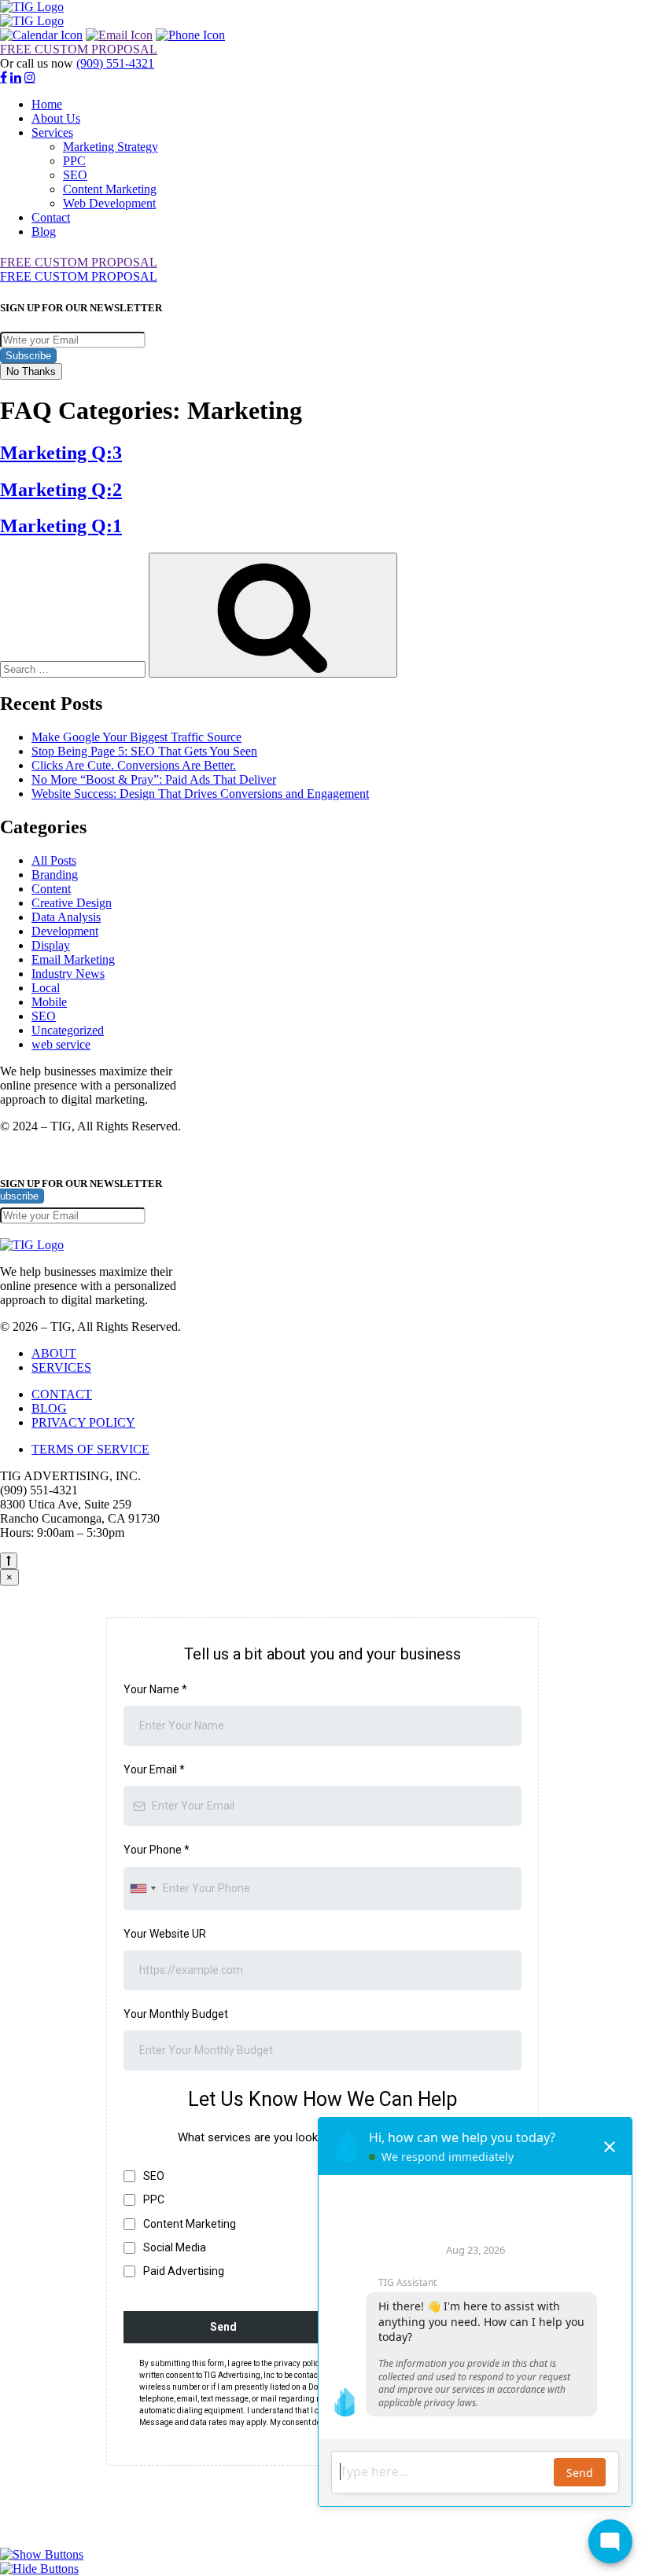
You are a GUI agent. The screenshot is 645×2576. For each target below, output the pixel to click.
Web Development (109, 203)
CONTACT (62, 1394)
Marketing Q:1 (61, 526)
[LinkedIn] (16, 77)
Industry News (68, 974)
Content (51, 889)
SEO (75, 175)
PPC (74, 161)
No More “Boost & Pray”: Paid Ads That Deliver (154, 779)
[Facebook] (4, 77)
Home (47, 104)
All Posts (54, 860)
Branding (55, 875)
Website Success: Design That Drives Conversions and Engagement (200, 794)
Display (51, 945)
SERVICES (61, 1367)
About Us (56, 118)
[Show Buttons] (42, 2554)
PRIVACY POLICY (83, 1422)
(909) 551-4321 (115, 63)
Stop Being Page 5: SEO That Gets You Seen (144, 751)
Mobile (49, 1002)
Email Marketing (73, 959)
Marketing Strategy (111, 147)
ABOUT (54, 1353)
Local (46, 988)
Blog (44, 232)
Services (52, 132)
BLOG (49, 1408)
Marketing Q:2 (61, 490)
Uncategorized (68, 1030)
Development (65, 931)
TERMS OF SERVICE (90, 1449)
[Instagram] (30, 77)
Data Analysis (66, 917)
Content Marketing (110, 189)
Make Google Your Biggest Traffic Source (136, 737)
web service (61, 1044)
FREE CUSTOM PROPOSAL (79, 49)
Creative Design (72, 903)
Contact (51, 217)
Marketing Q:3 (61, 453)
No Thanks (31, 371)
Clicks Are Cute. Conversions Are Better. (134, 765)
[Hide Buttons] (39, 2569)
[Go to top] (9, 1561)
